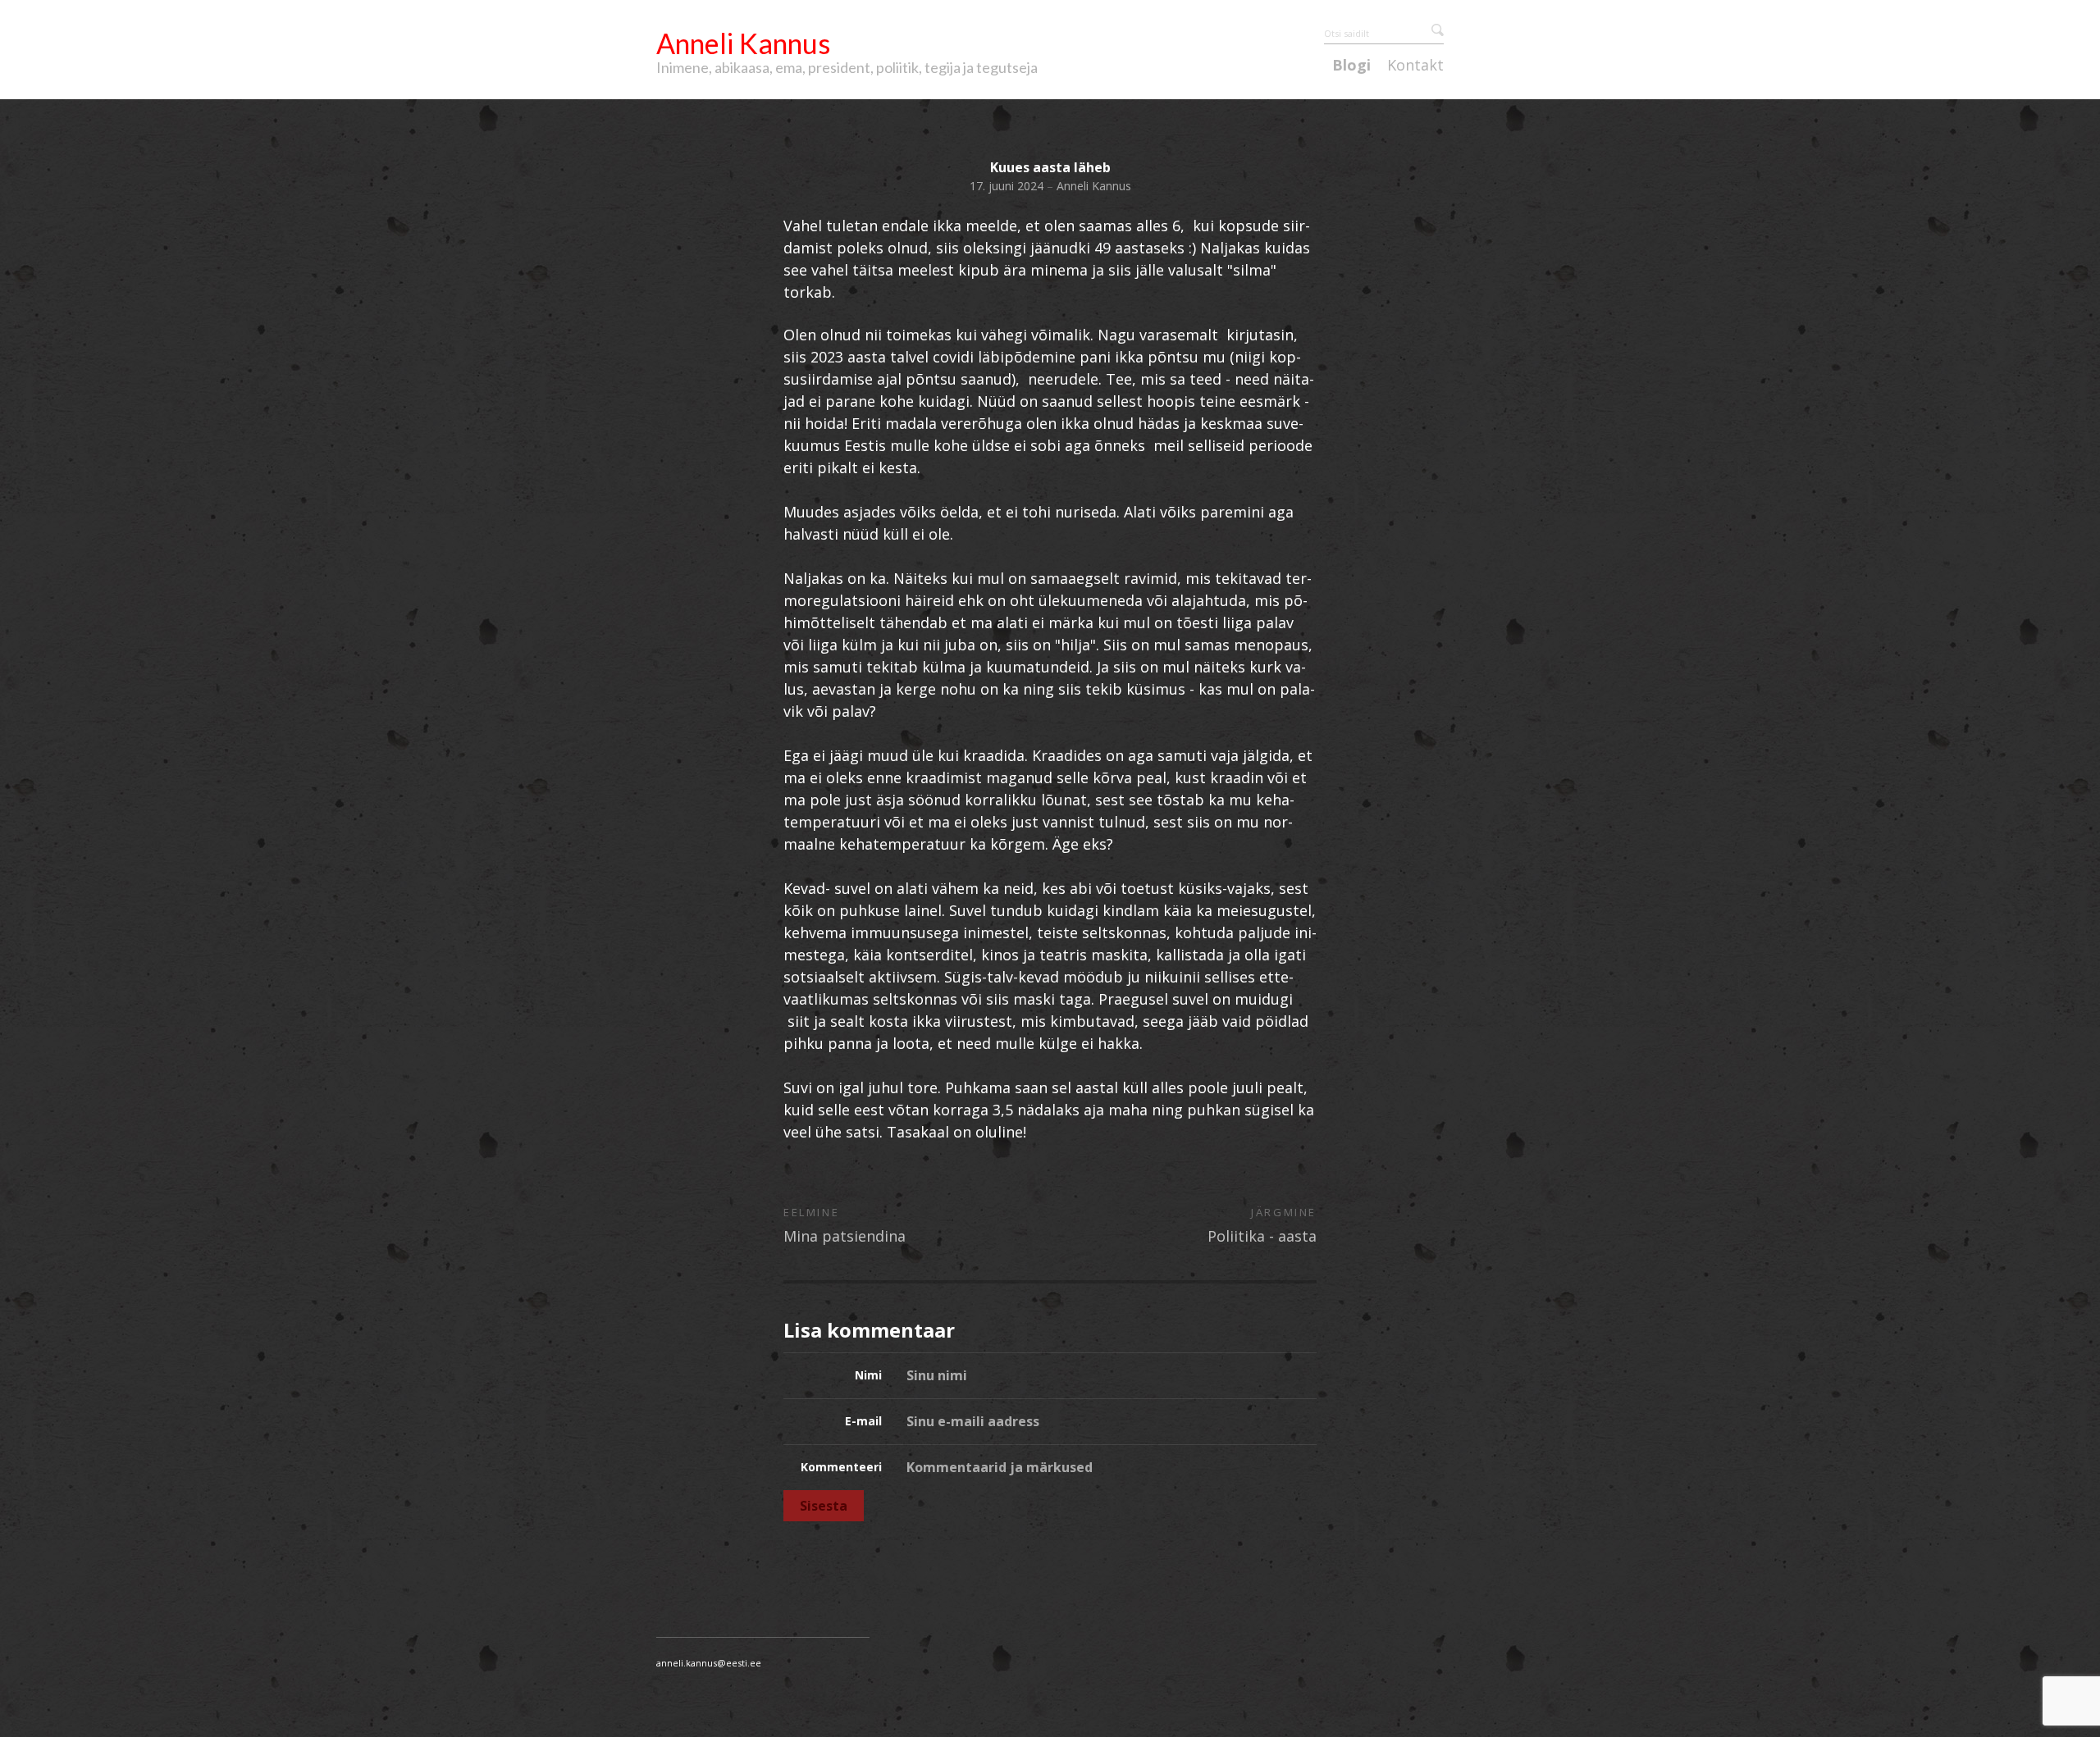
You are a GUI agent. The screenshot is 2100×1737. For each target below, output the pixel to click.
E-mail (863, 1421)
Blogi (1351, 66)
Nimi (868, 1375)
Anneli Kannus (743, 43)
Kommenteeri (841, 1467)
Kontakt (1415, 66)
